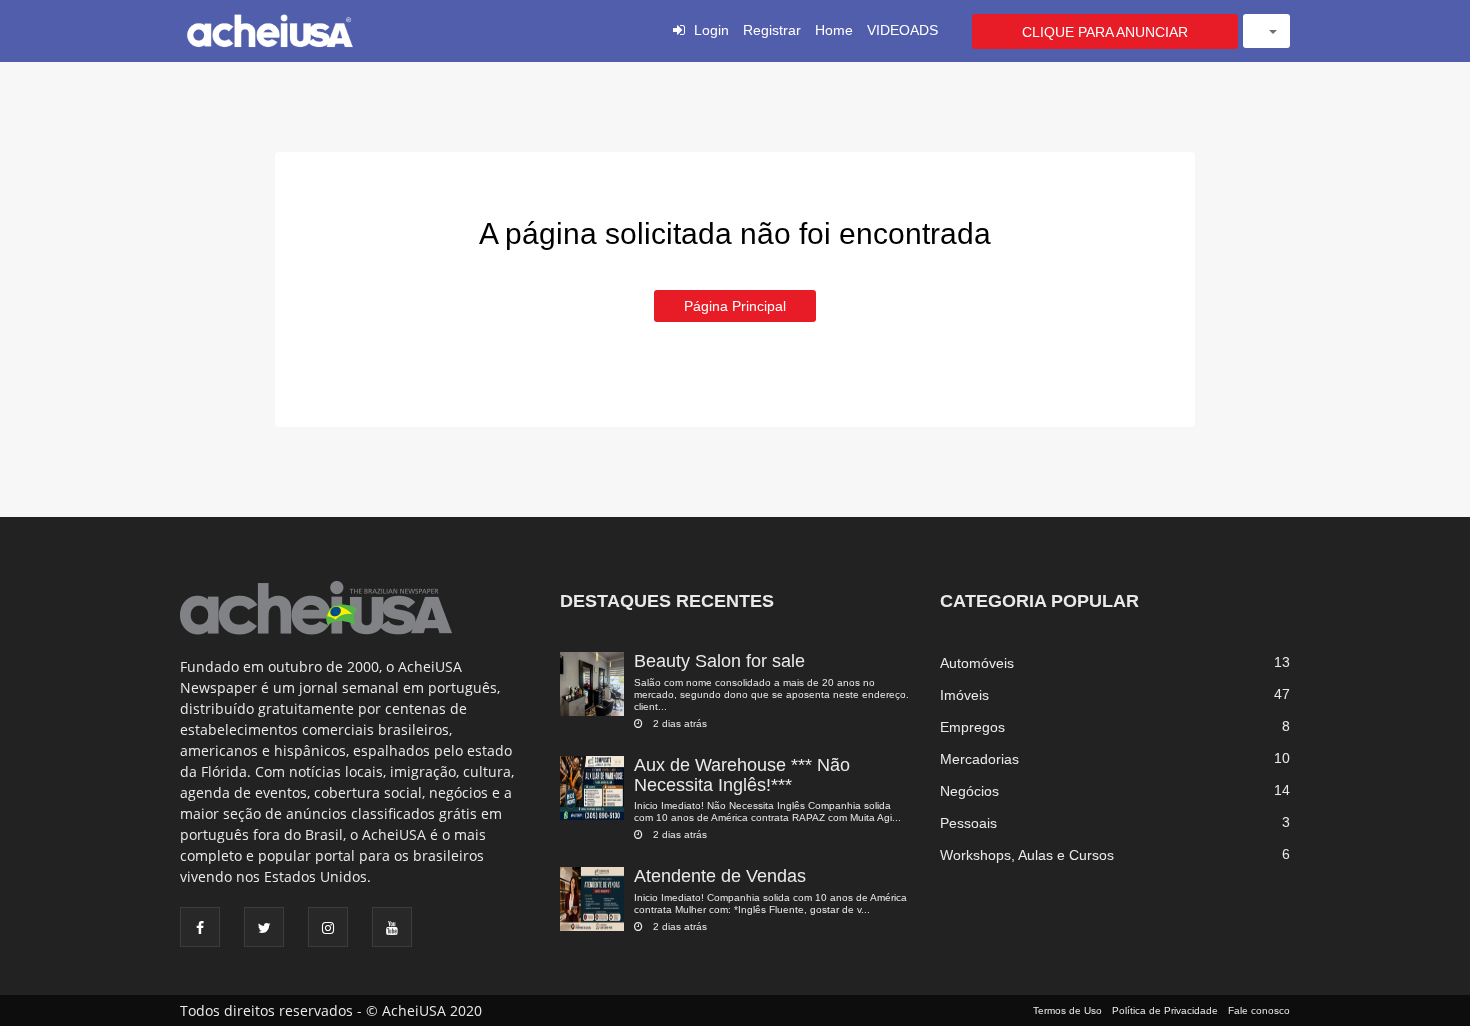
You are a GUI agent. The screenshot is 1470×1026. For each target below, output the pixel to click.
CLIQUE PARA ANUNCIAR (1105, 32)
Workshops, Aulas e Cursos (1027, 855)
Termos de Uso (1067, 1010)
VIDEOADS (902, 30)
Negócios (969, 791)
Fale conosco (1259, 1010)
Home (834, 30)
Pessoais (968, 823)
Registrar (772, 30)
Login (711, 30)
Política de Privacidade (1165, 1010)
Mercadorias (979, 759)
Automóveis (977, 663)
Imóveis (964, 695)
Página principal (735, 306)
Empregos (972, 727)
